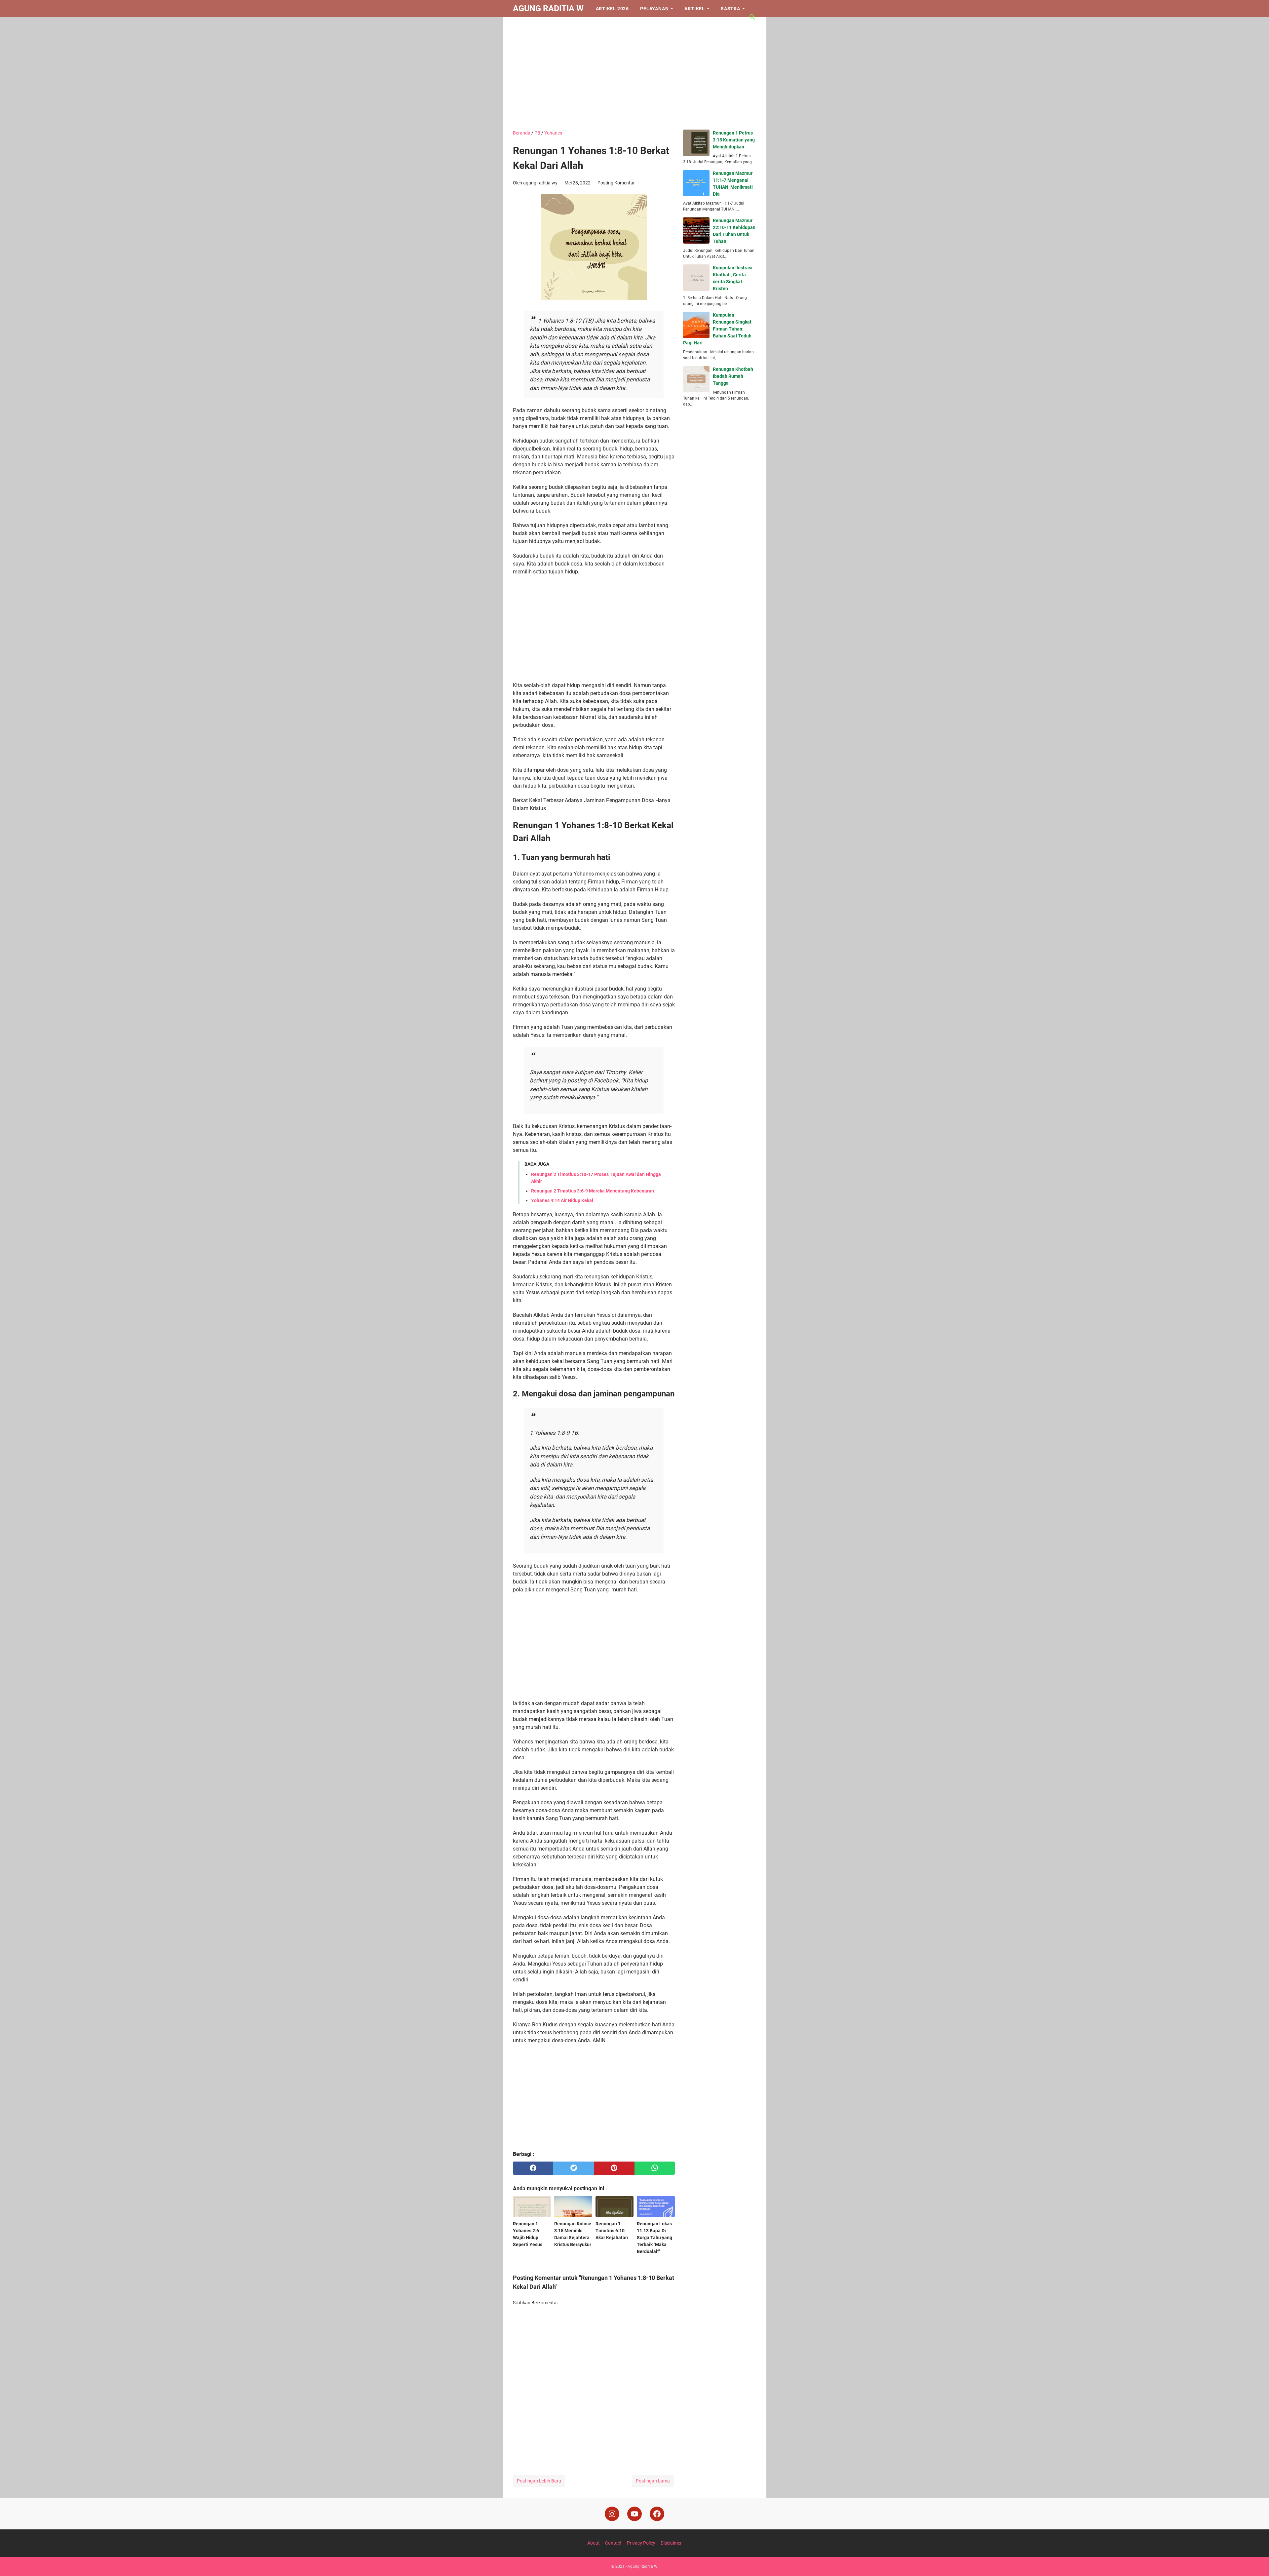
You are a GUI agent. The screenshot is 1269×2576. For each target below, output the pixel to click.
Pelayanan (654, 9)
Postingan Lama (653, 2481)
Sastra (731, 9)
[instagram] (612, 2514)
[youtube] (634, 2514)
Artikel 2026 (613, 9)
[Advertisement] (635, 73)
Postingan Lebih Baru (539, 2481)
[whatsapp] (655, 2168)
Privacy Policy (641, 2543)
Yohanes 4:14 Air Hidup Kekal (562, 1200)
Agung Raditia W (548, 8)
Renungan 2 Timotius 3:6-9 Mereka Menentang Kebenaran (593, 1191)
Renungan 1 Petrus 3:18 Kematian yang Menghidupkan (734, 140)
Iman (525, 26)
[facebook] (533, 2168)
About (594, 2543)
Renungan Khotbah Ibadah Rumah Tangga (733, 376)
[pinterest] (614, 2168)
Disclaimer (671, 2543)
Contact (613, 2543)
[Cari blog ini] (752, 17)
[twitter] (574, 2168)
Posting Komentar (616, 183)
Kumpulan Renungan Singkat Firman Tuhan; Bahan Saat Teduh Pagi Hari (717, 329)
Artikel (695, 9)
